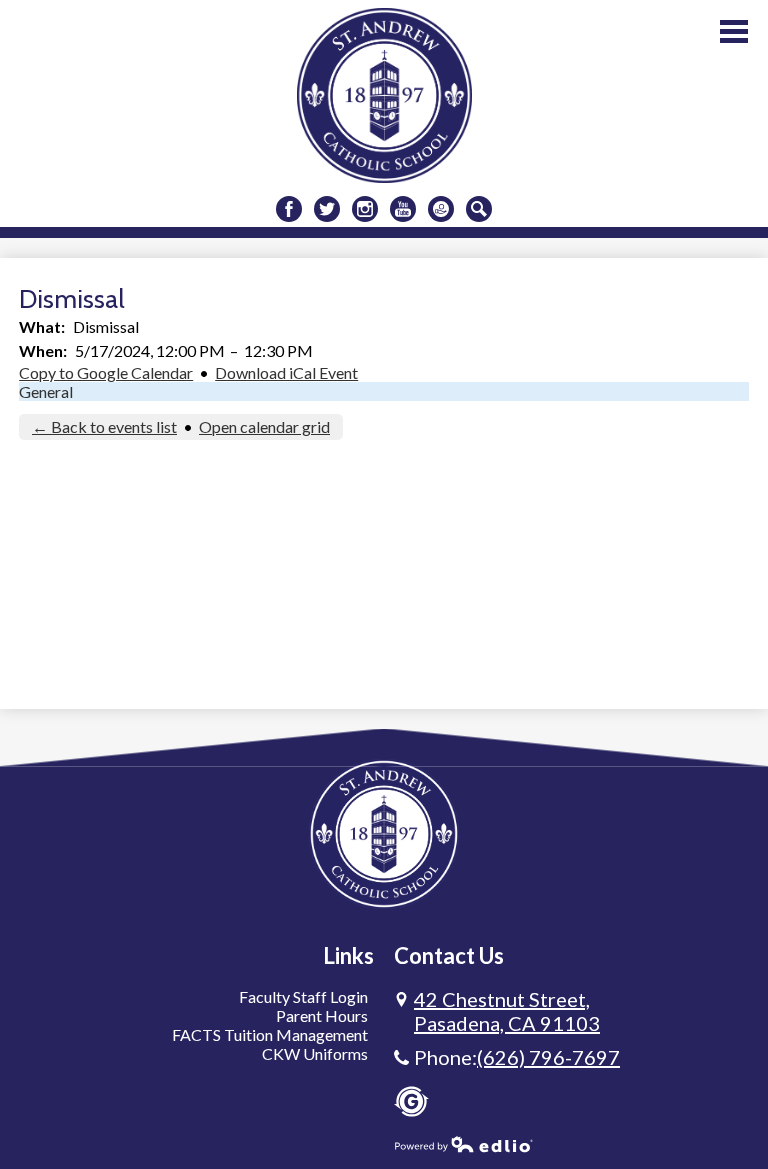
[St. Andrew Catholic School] (384, 95)
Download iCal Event (286, 372)
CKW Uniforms (315, 1053)
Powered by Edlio (464, 1144)
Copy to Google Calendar (106, 372)
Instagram (365, 209)
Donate (441, 209)
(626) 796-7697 (548, 1057)
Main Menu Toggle (734, 31)
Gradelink (411, 1101)
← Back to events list (104, 426)
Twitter (327, 209)
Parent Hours (322, 1015)
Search (479, 209)
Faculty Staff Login (303, 996)
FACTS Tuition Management (270, 1034)
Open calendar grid (264, 426)
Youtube (403, 209)
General (46, 391)
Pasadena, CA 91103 (507, 1011)
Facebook (289, 209)
